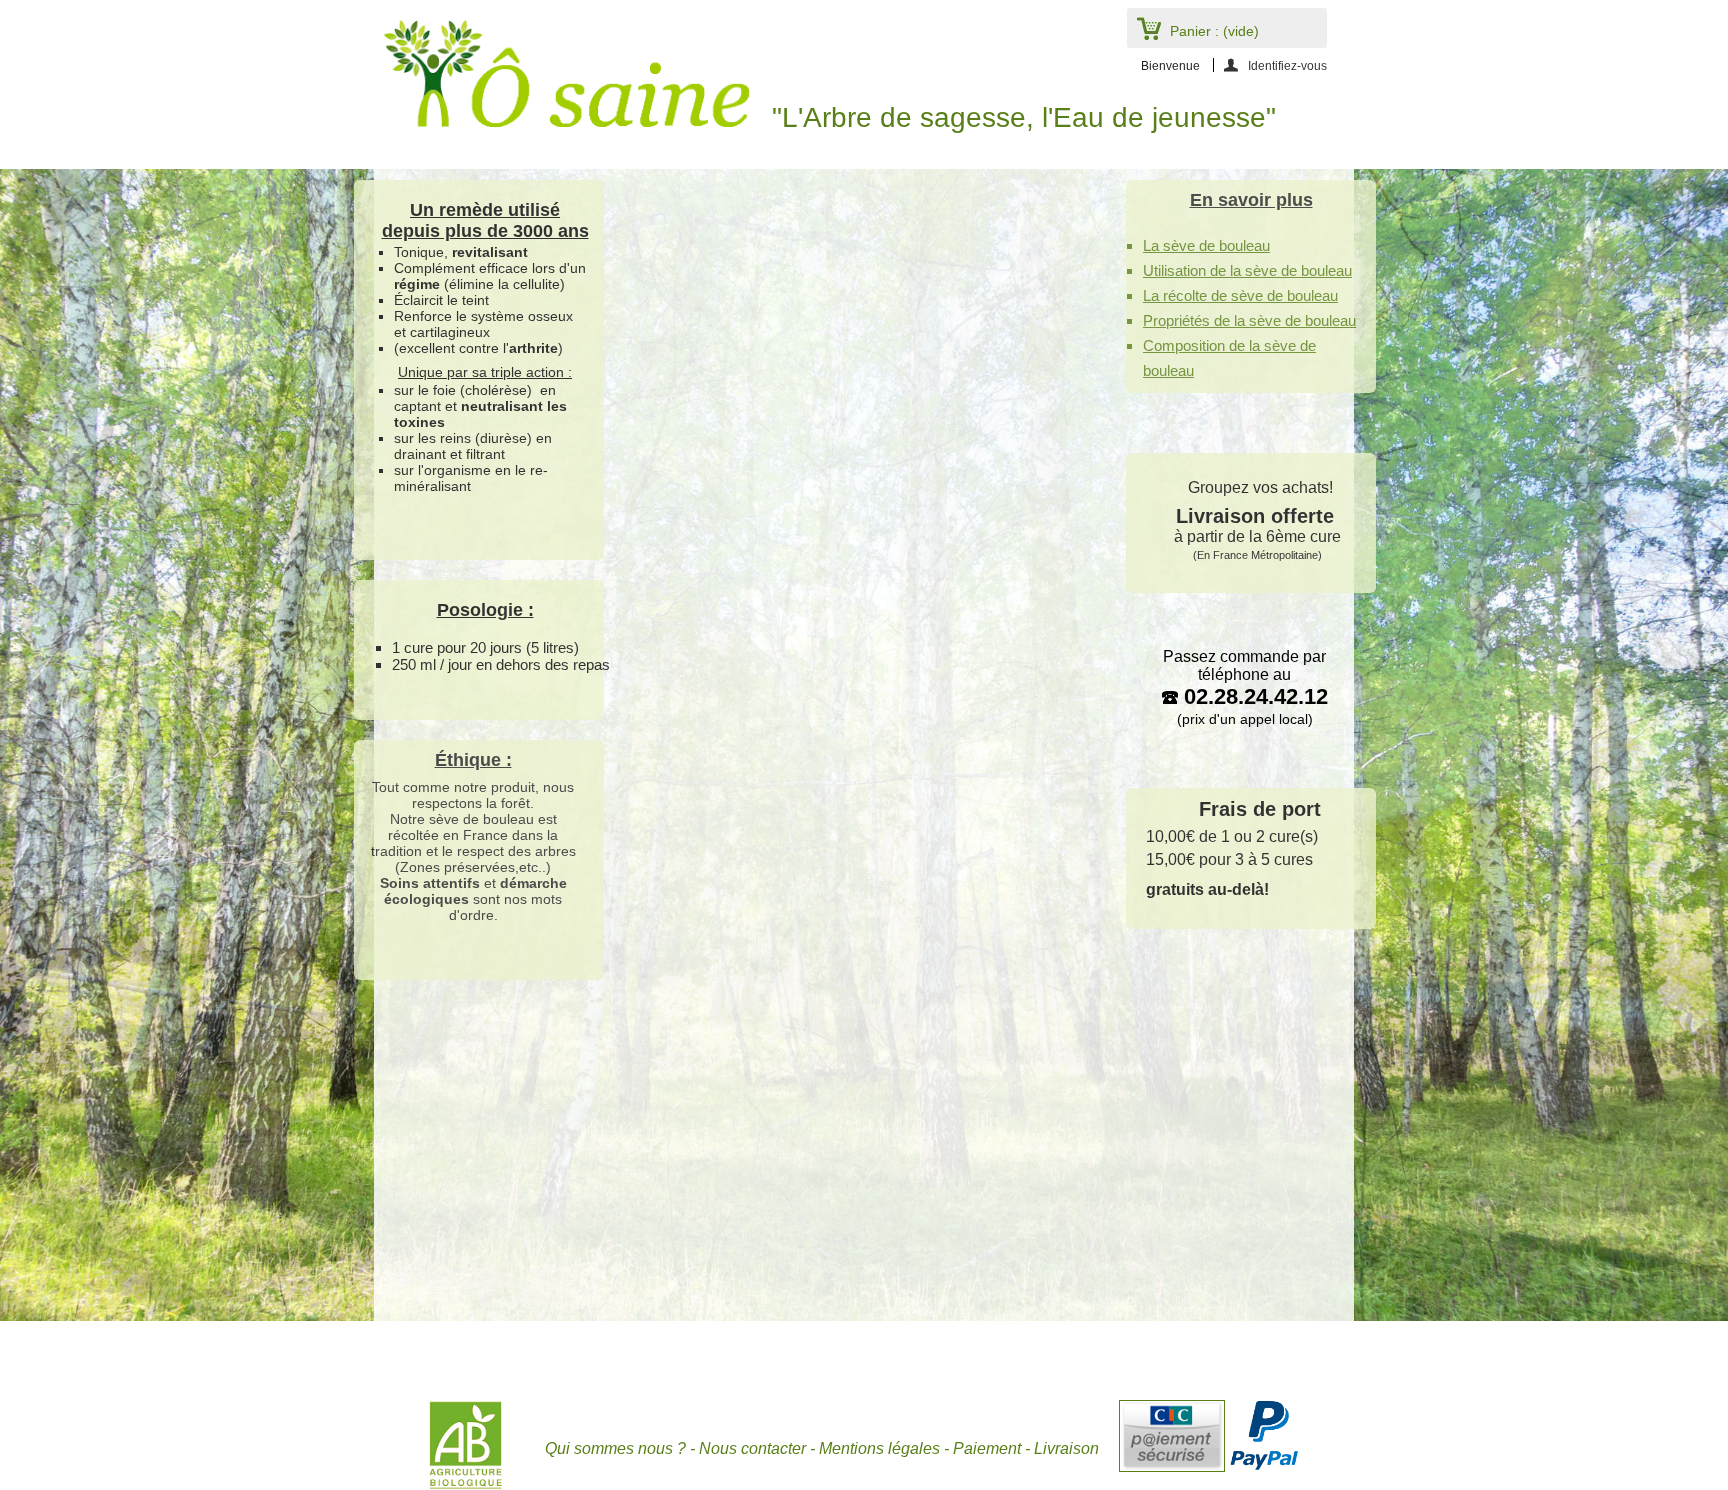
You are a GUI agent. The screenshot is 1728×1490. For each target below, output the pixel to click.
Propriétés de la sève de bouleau (1249, 320)
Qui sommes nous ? (615, 1448)
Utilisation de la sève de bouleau (1247, 270)
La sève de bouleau (1206, 245)
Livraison (1066, 1448)
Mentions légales (879, 1448)
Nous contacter (752, 1448)
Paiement (987, 1448)
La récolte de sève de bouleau (1240, 295)
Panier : (1214, 31)
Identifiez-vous (1287, 65)
